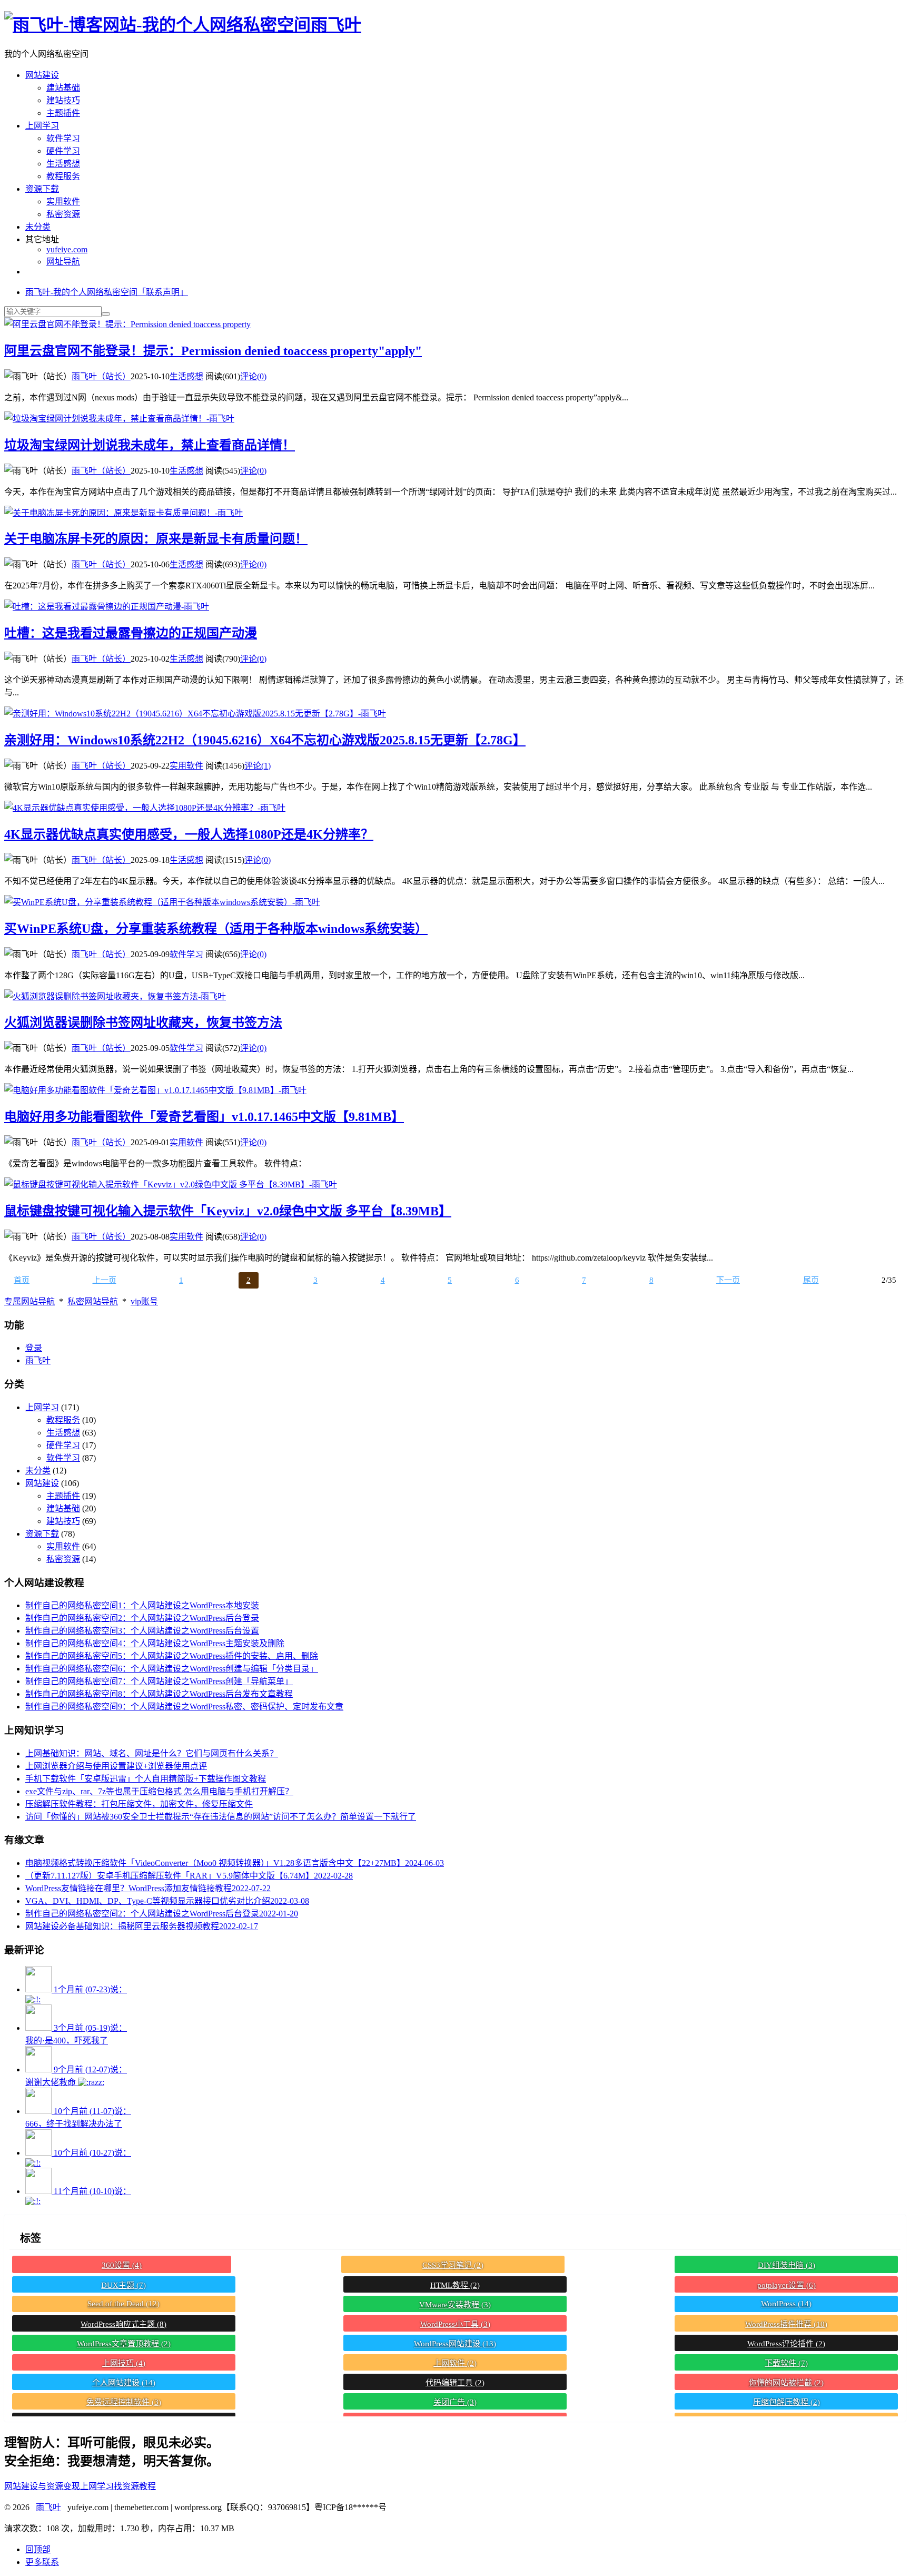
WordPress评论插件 (786, 2344)
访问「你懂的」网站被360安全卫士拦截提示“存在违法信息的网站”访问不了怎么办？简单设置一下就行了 (221, 1817)
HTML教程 (455, 2285)
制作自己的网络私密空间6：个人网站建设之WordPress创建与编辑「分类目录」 (172, 1669)
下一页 (728, 1280)
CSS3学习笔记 (453, 2265)
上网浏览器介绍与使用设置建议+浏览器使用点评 (116, 1766)
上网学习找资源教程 (118, 2486)
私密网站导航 (93, 1301)
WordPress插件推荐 (786, 2324)
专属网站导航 (29, 1301)
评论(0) (253, 376)
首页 (22, 1280)
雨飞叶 (336, 25)
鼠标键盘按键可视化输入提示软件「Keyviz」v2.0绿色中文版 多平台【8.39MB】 (228, 1211)
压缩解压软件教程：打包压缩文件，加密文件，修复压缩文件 (139, 1804)
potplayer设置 (787, 2285)
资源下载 (42, 189)
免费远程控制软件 (124, 2402)
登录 (34, 1348)
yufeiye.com (67, 249)
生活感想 (63, 164)
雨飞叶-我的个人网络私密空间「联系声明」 (107, 292)
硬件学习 (63, 151)
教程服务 (63, 176)
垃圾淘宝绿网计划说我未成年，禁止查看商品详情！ (150, 445)
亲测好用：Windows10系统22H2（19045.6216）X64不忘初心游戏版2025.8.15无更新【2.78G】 (265, 740)
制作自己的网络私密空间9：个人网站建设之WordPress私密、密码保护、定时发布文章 (184, 1707)
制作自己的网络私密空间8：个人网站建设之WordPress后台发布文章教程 (159, 1694)
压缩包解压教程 (787, 2402)
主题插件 (63, 113)
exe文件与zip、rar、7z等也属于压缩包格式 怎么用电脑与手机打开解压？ (159, 1791)
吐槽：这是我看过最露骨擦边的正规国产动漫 (131, 633)
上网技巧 (124, 2363)
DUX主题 (123, 2285)
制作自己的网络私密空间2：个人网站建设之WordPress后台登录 (142, 1618)
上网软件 (455, 2363)
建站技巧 (63, 100)
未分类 (38, 227)
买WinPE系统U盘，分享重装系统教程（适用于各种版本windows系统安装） (216, 929)
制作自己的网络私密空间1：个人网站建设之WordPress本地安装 (142, 1605)
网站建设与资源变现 (42, 2486)
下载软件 (786, 2363)
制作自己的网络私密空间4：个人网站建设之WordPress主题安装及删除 (155, 1643)
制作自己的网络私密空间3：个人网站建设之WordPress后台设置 (142, 1631)
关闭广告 (455, 2402)
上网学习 (42, 126)
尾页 (811, 1280)
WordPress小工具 (455, 2324)
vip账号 (144, 1301)
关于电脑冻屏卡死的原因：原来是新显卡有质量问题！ (156, 539)
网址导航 (63, 262)
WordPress (786, 2304)
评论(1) (258, 766)
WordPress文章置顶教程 (124, 2344)
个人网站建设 (124, 2383)
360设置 (122, 2265)
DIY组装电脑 (787, 2265)
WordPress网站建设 (455, 2344)
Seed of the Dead (123, 2304)
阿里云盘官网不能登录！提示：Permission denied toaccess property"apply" (213, 351)
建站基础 (63, 88)
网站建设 (42, 75)
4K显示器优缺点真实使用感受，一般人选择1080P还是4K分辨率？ (189, 834)
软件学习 (63, 138)
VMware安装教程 (455, 2305)
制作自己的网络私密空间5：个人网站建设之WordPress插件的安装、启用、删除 (172, 1656)
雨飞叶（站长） (101, 376)
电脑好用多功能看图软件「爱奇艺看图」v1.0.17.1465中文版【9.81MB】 (204, 1117)
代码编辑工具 (455, 2383)
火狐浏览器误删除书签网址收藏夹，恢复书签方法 (143, 1022)
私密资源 (63, 214)
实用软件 (63, 201)
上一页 (105, 1280)
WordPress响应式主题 (123, 2324)
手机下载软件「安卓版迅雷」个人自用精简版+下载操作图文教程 (146, 1779)
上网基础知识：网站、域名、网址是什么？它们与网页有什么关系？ (152, 1753)
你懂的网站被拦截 (786, 2383)
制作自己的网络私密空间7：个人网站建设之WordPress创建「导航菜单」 (159, 1681)
